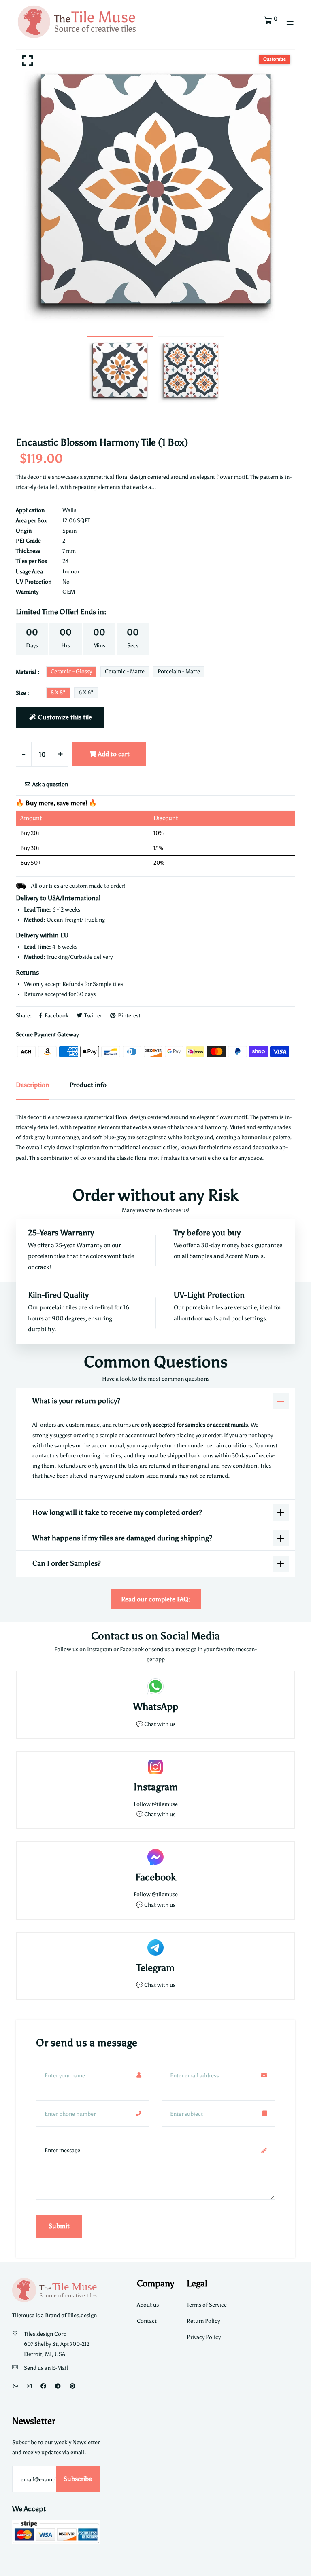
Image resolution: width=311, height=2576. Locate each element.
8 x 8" (58, 693)
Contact (147, 2321)
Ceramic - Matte (125, 671)
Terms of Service (207, 2305)
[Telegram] (58, 2386)
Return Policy (203, 2321)
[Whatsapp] (15, 2386)
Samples (201, 1256)
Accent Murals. (245, 1256)
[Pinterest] (72, 2386)
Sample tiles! (109, 984)
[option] (155, 189)
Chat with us (160, 1814)
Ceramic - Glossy (71, 671)
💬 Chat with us (156, 1724)
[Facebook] (43, 2386)
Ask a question (50, 784)
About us (148, 2305)
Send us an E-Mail (46, 2368)
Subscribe (78, 2479)
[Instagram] (29, 2386)
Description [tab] (33, 1085)
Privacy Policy (204, 2337)
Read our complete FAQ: (156, 1599)
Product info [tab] (88, 1085)
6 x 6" (86, 693)
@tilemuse (165, 1804)
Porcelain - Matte (179, 671)
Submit (59, 2226)
